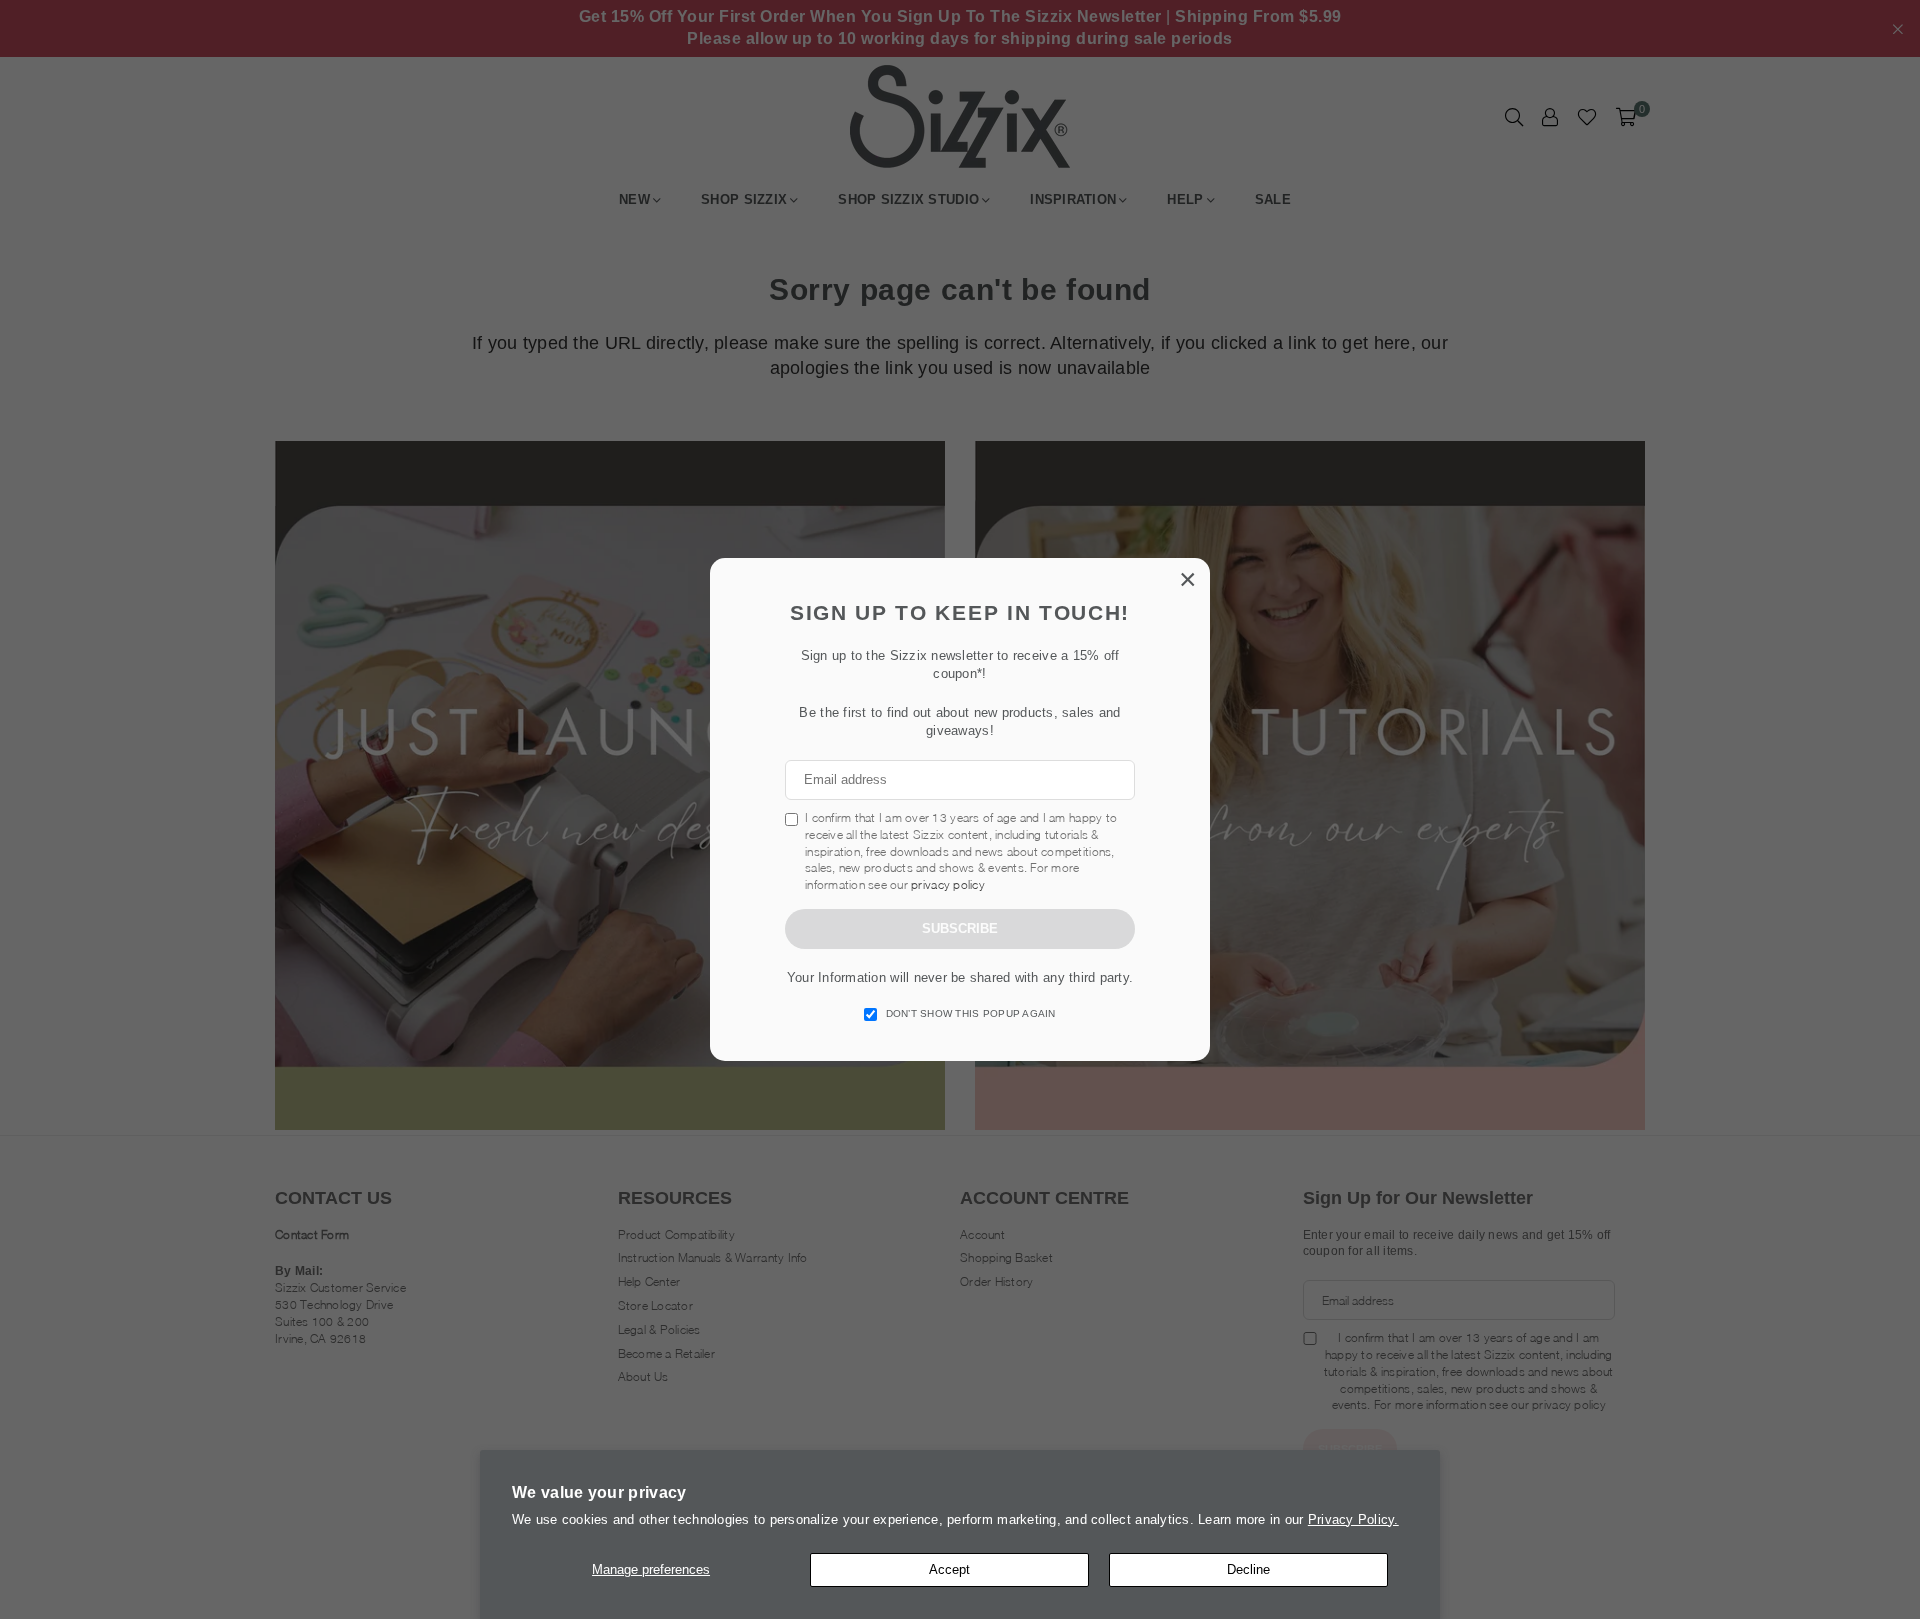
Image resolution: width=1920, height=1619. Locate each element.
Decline (1248, 1569)
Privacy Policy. (1353, 1519)
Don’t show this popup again (971, 1013)
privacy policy (948, 884)
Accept (949, 1569)
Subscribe (960, 928)
